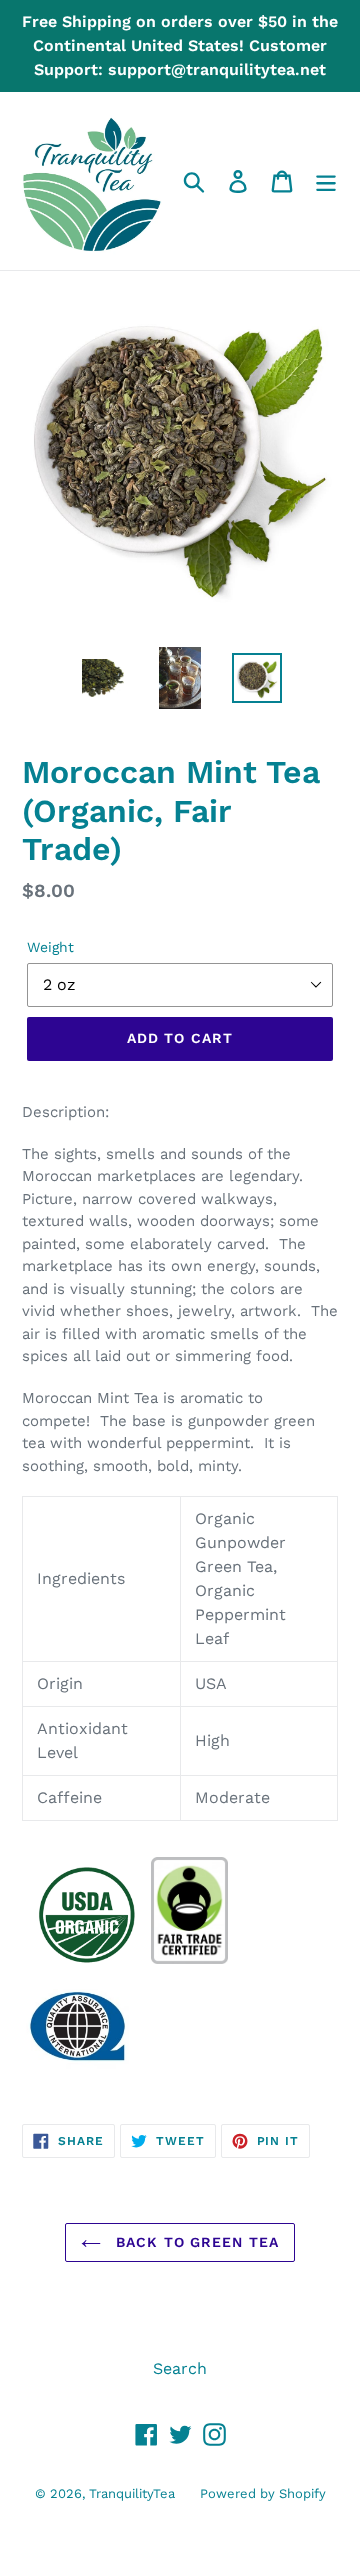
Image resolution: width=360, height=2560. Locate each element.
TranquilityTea (132, 2493)
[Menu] (326, 181)
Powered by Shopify (263, 2493)
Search (180, 2368)
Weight (50, 947)
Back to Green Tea (195, 2242)
